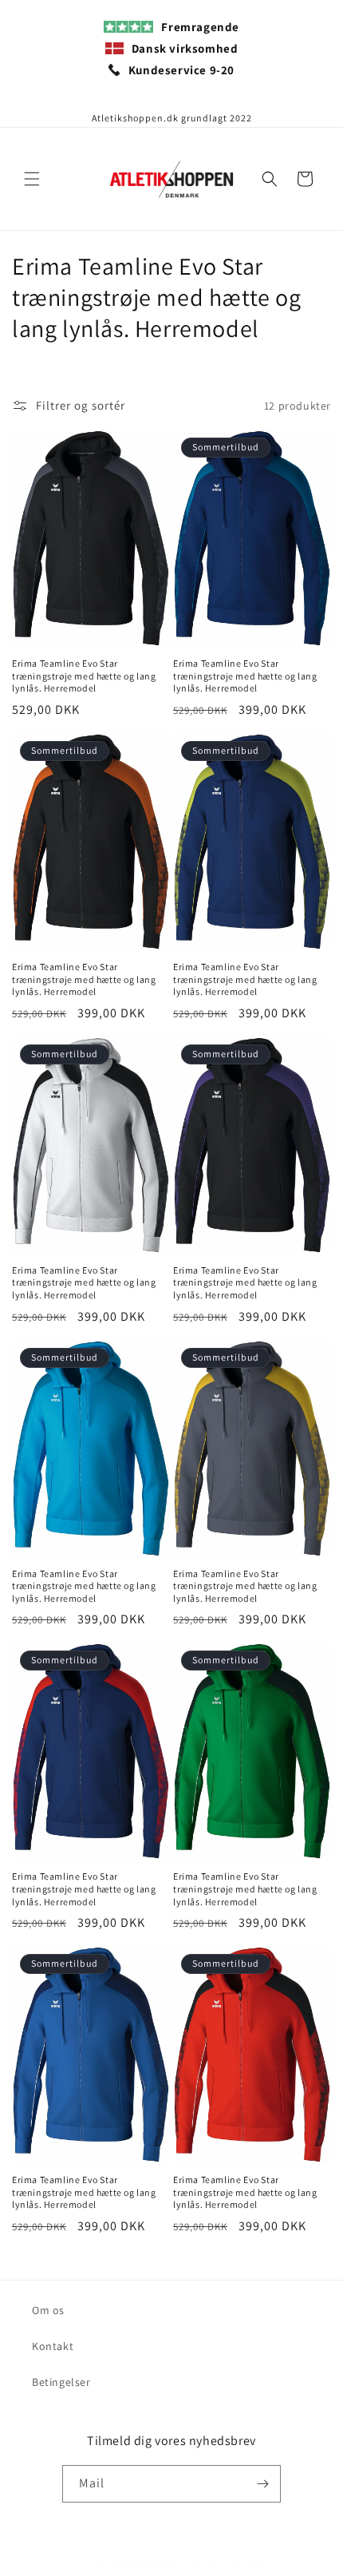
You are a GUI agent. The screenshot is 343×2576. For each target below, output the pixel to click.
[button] (32, 179)
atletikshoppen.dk (151, 2562)
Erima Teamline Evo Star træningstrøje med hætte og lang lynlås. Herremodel (84, 676)
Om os (48, 2310)
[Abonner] (262, 2484)
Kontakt (53, 2346)
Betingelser (61, 2382)
